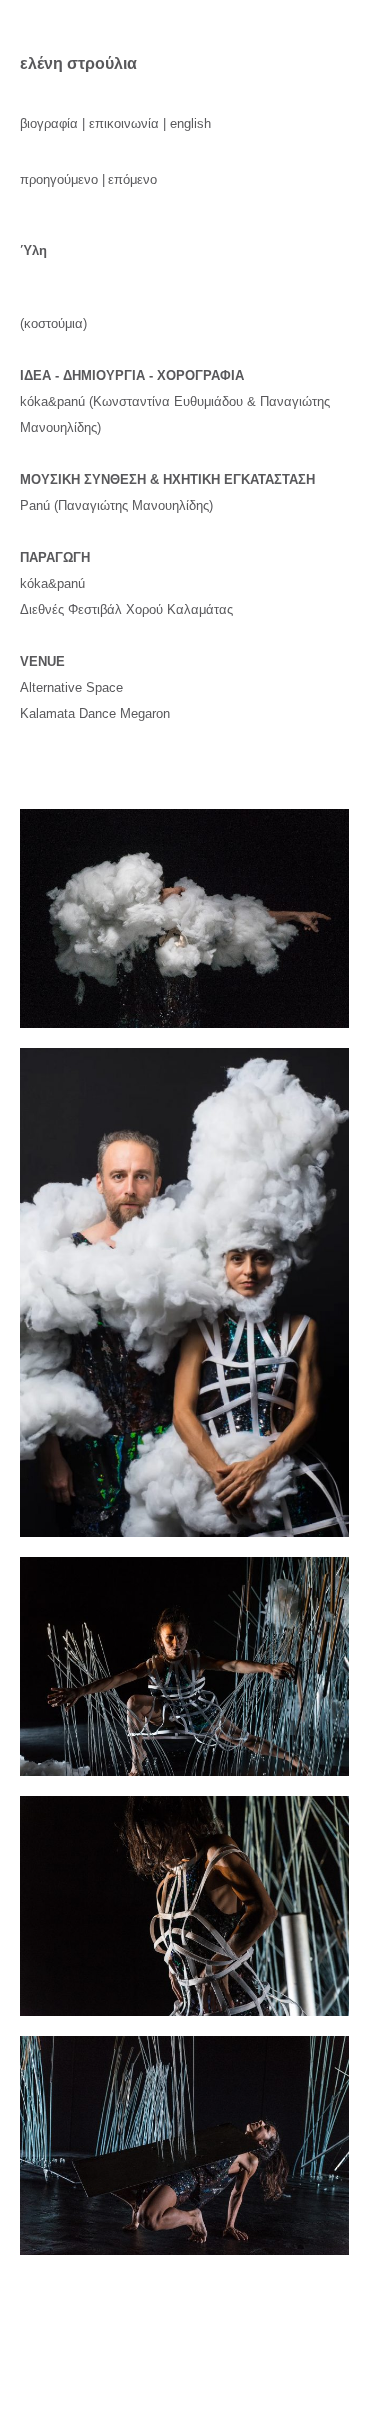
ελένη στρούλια (78, 63)
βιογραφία (49, 123)
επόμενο (132, 179)
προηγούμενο (59, 179)
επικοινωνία (124, 123)
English (190, 123)
